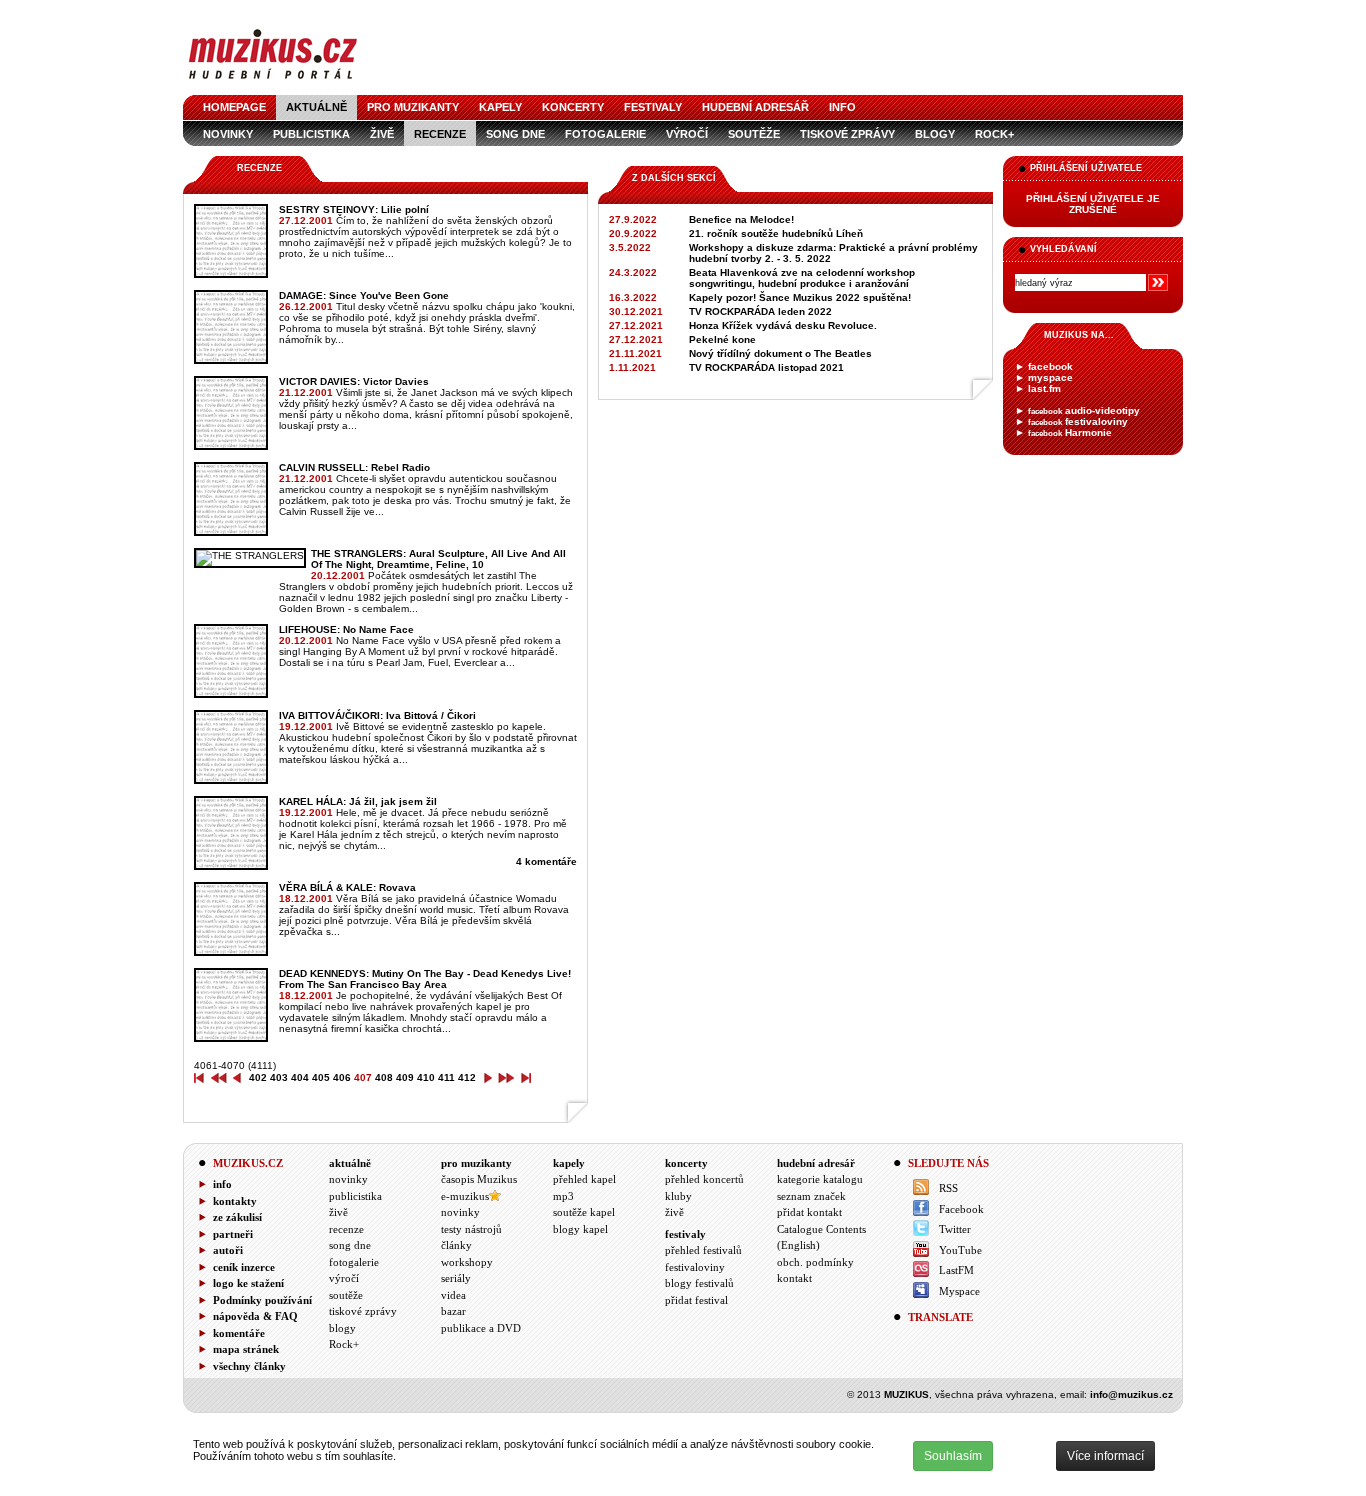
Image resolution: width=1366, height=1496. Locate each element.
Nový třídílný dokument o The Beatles (780, 353)
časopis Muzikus (479, 1179)
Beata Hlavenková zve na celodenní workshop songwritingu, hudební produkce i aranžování (802, 278)
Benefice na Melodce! (741, 219)
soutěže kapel (584, 1212)
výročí (687, 134)
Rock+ (994, 134)
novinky (228, 134)
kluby (678, 1196)
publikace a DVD (481, 1328)
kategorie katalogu (820, 1179)
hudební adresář (755, 107)
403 (279, 1077)
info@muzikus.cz (1131, 1394)
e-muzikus (465, 1196)
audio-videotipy (1084, 410)
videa (453, 1295)
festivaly (653, 107)
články (456, 1245)
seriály (456, 1278)
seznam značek (811, 1196)
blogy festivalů (699, 1283)
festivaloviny (1078, 421)
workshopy (467, 1262)
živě (382, 134)
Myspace (959, 1291)
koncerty (573, 107)
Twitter (955, 1229)
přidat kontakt (809, 1212)
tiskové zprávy (847, 134)
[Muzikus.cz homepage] (273, 81)
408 (384, 1077)
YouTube (960, 1250)
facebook (1050, 366)
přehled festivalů (703, 1250)
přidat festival (696, 1300)
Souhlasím (953, 1456)
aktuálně (316, 107)
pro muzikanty (413, 107)
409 (405, 1077)
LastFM (956, 1270)
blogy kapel (580, 1229)
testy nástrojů (471, 1229)
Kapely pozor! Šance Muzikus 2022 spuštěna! (800, 297)
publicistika (311, 134)
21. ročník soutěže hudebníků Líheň (776, 233)
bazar (453, 1311)
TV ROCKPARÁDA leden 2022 (760, 311)
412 (467, 1077)
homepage (234, 107)
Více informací (1105, 1456)
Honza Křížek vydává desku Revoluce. (783, 325)
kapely (500, 107)
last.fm (1044, 388)
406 (342, 1077)
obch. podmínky (815, 1262)
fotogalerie (605, 134)
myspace (1050, 377)
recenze (440, 134)
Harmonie (1070, 432)
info (842, 107)
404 (300, 1077)
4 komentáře (546, 861)
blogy (935, 134)
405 (321, 1077)
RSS (948, 1188)
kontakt (794, 1278)
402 (258, 1077)
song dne (515, 134)
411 (446, 1077)
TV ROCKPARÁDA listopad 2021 (766, 367)
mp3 (563, 1196)
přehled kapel (584, 1179)
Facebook (961, 1209)
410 (426, 1077)
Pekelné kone (722, 339)
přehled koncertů (704, 1179)
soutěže (754, 134)
